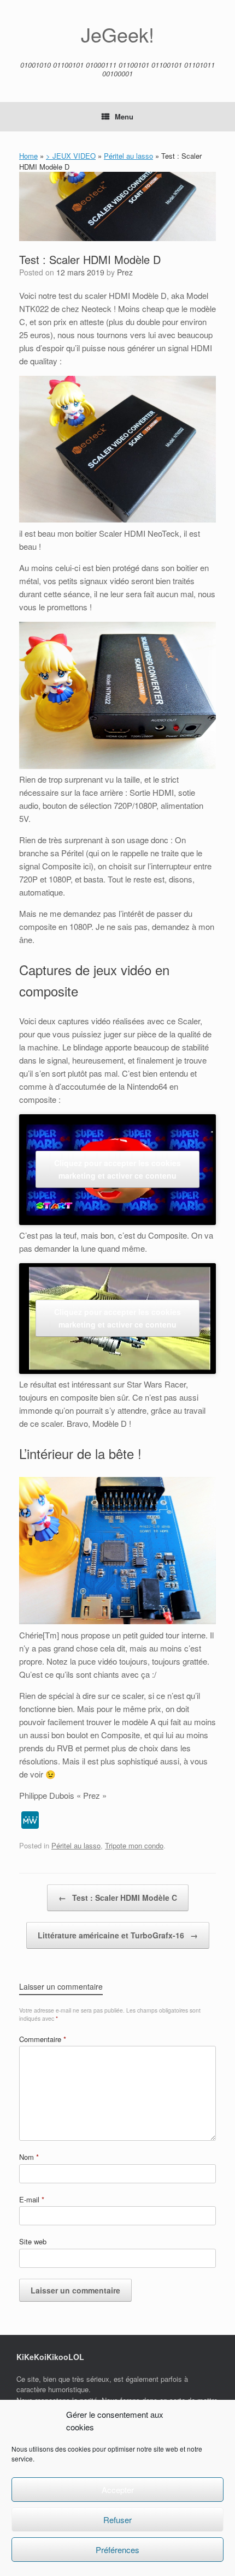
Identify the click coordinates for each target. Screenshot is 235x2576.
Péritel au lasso (128, 156)
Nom (29, 2157)
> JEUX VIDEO (71, 156)
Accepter (118, 2490)
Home (28, 156)
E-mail (32, 2199)
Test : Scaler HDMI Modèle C (118, 1898)
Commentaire (43, 2039)
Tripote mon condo (134, 1845)
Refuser (117, 2520)
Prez (125, 272)
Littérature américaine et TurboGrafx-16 (118, 1935)
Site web (33, 2241)
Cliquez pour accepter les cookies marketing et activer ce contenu (117, 1169)
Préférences (117, 2550)
